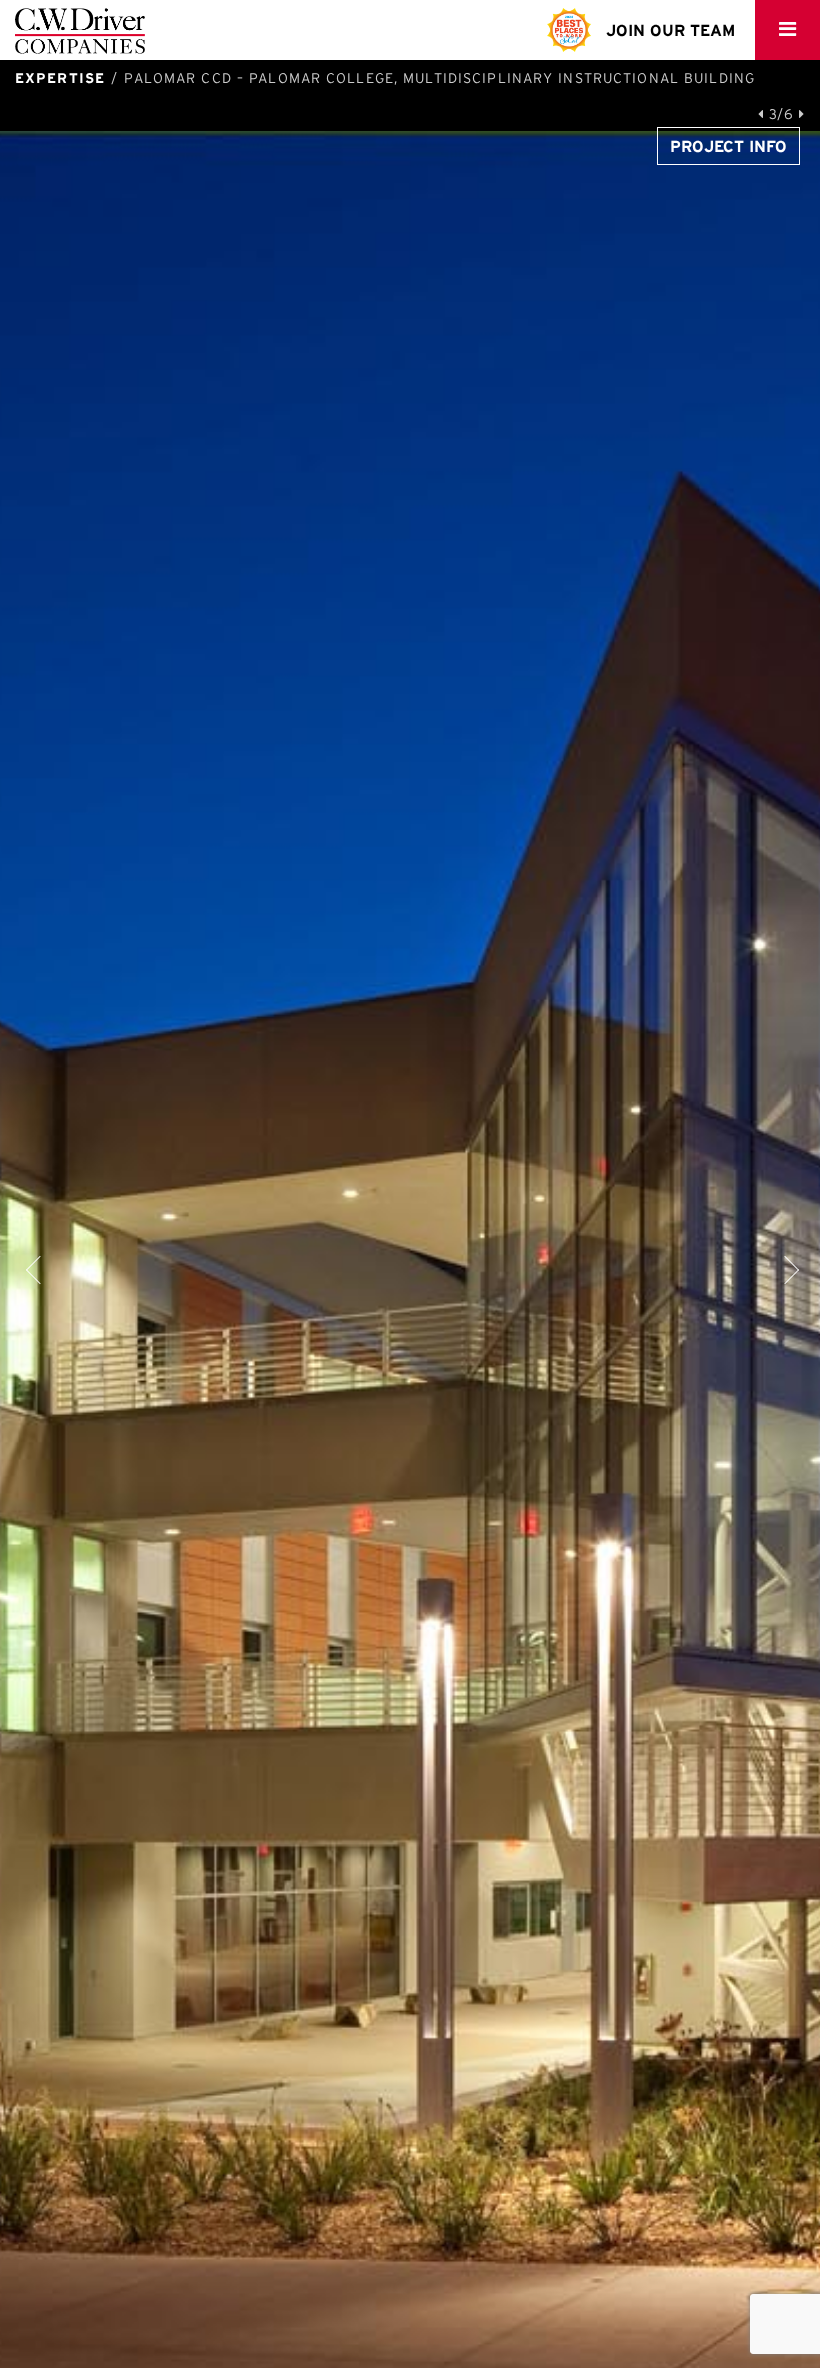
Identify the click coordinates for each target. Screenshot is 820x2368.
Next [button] (785, 1267)
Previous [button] (35, 1267)
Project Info (728, 146)
